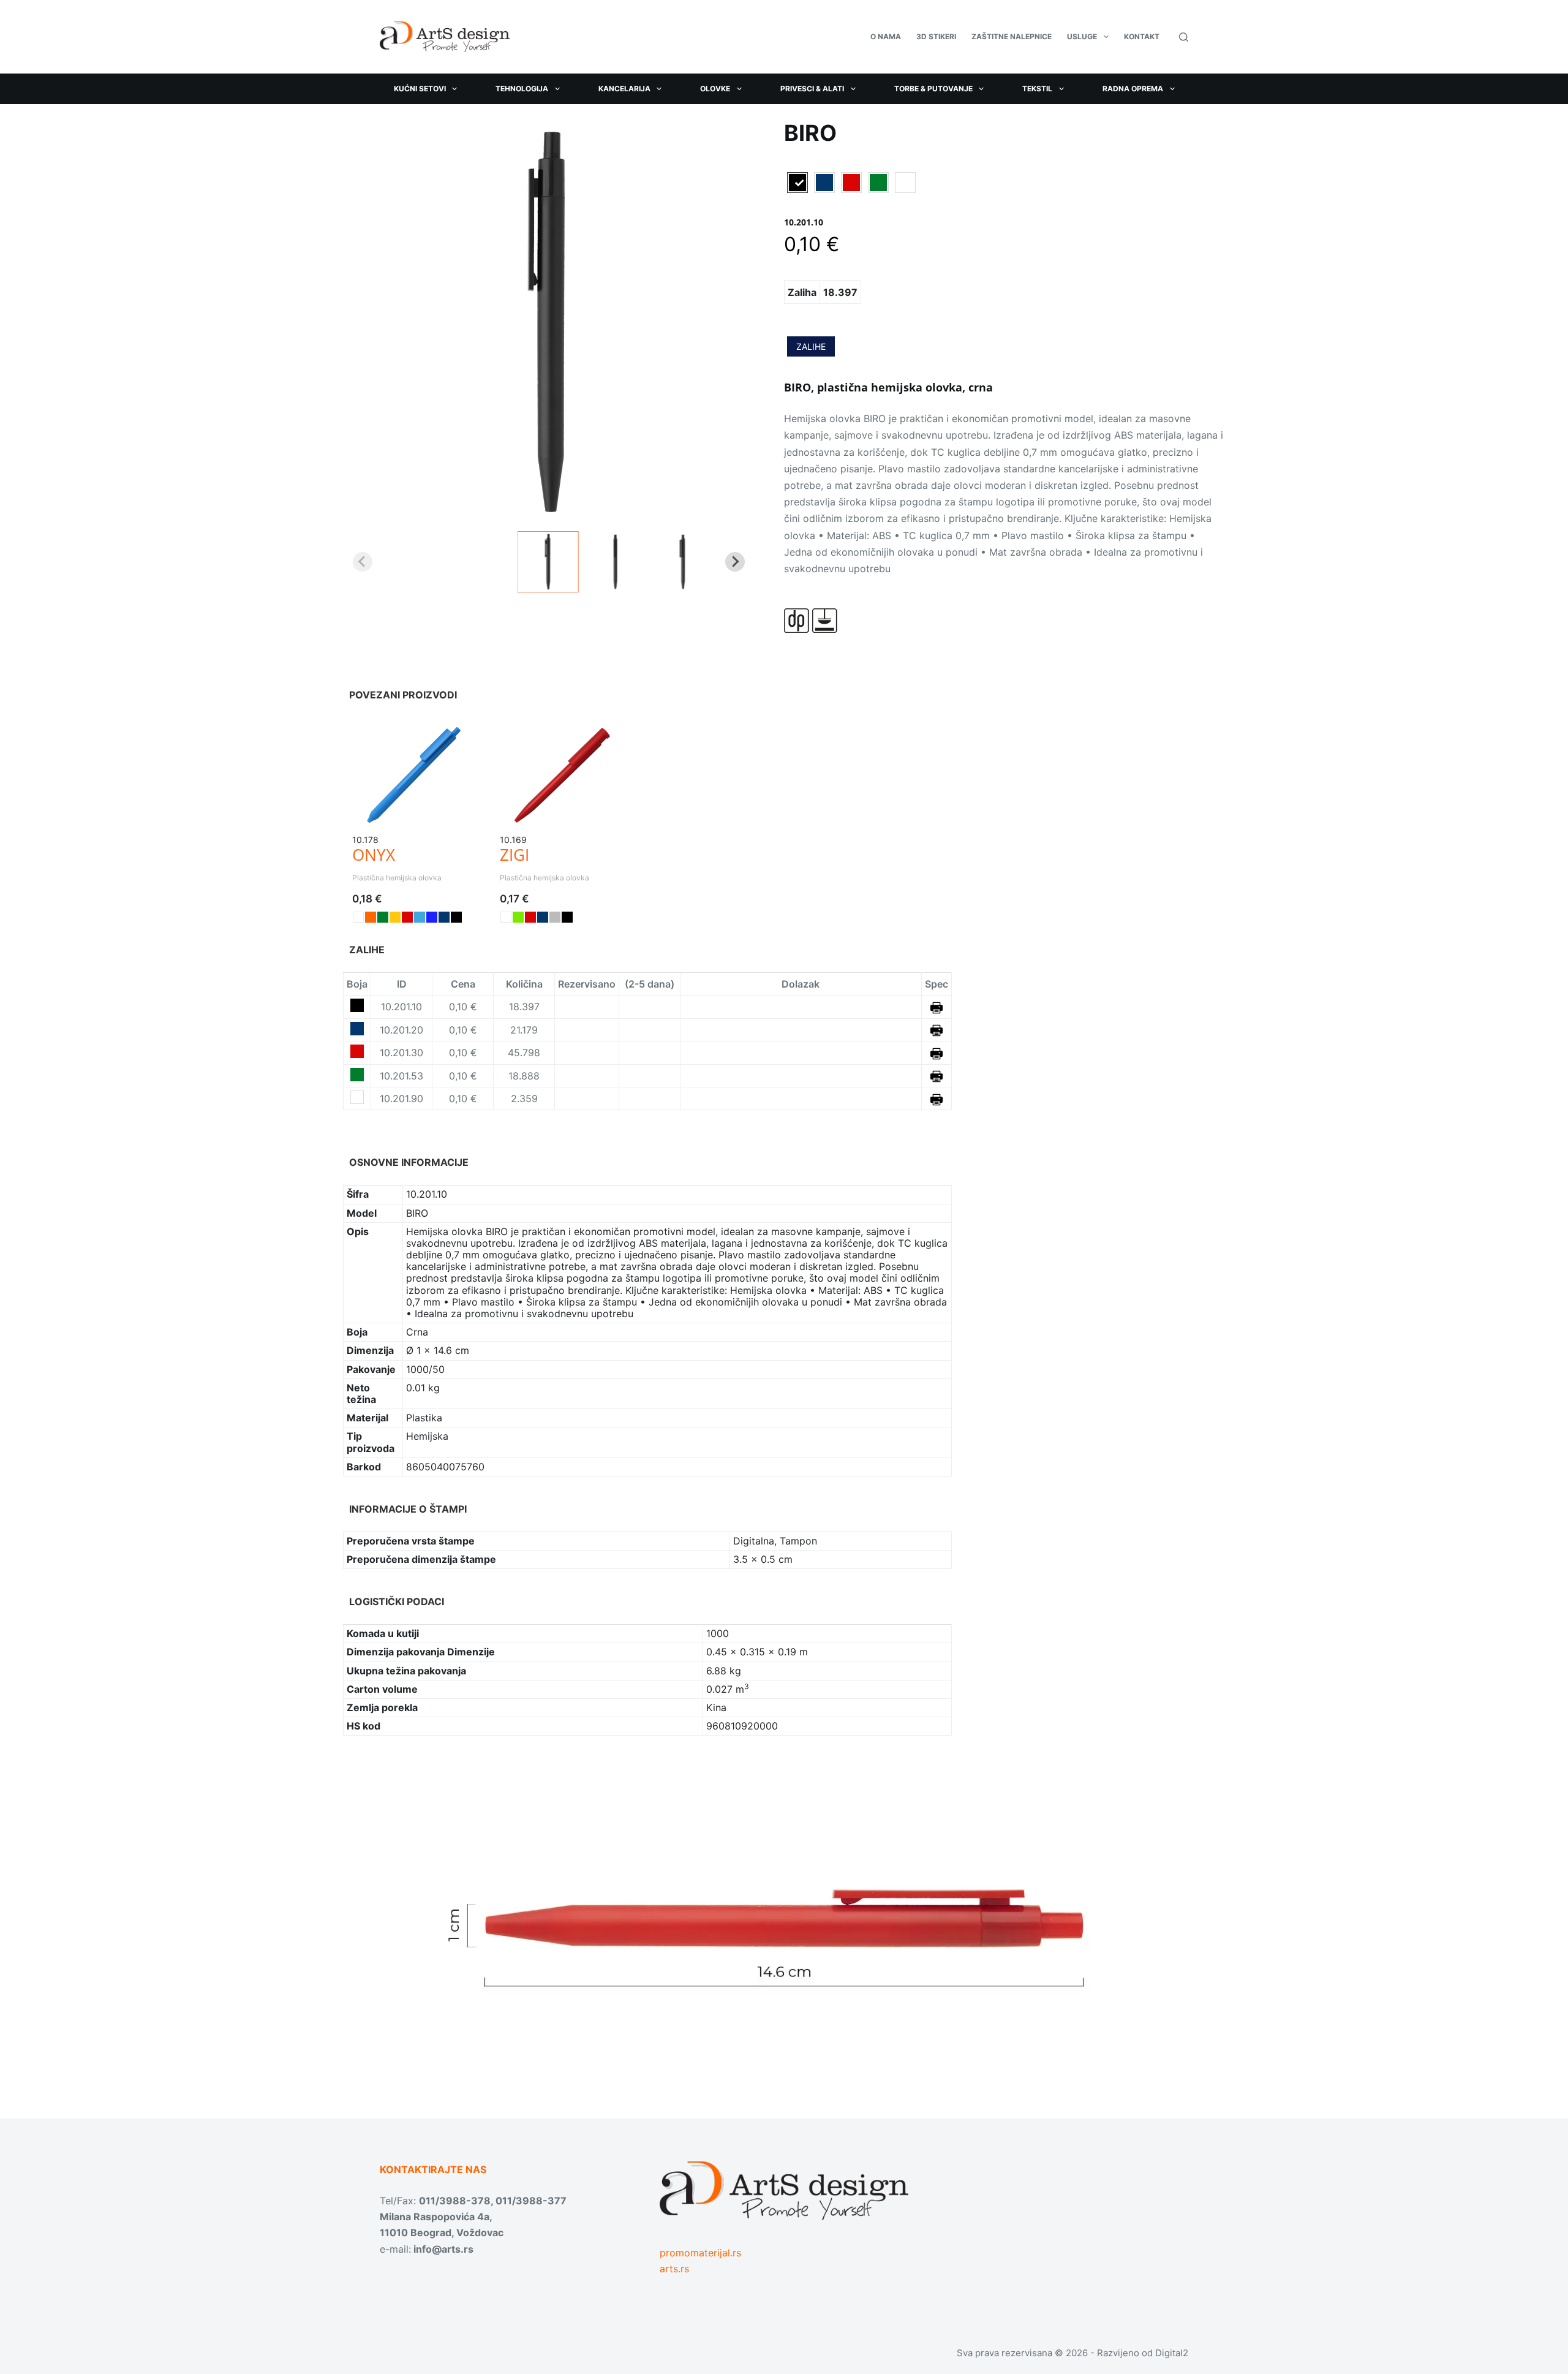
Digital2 (1172, 2353)
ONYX (374, 855)
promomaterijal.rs (700, 2253)
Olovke (715, 89)
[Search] (1184, 37)
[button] (548, 562)
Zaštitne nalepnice (1012, 36)
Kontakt (1142, 36)
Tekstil (1037, 89)
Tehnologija (522, 89)
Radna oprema (1133, 89)
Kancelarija (624, 89)
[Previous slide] (363, 562)
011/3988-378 (455, 2201)
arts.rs (674, 2269)
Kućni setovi (420, 89)
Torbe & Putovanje (933, 89)
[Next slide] (735, 562)
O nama (886, 36)
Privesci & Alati (812, 89)
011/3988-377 (531, 2201)
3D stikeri (936, 36)
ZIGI (514, 855)
